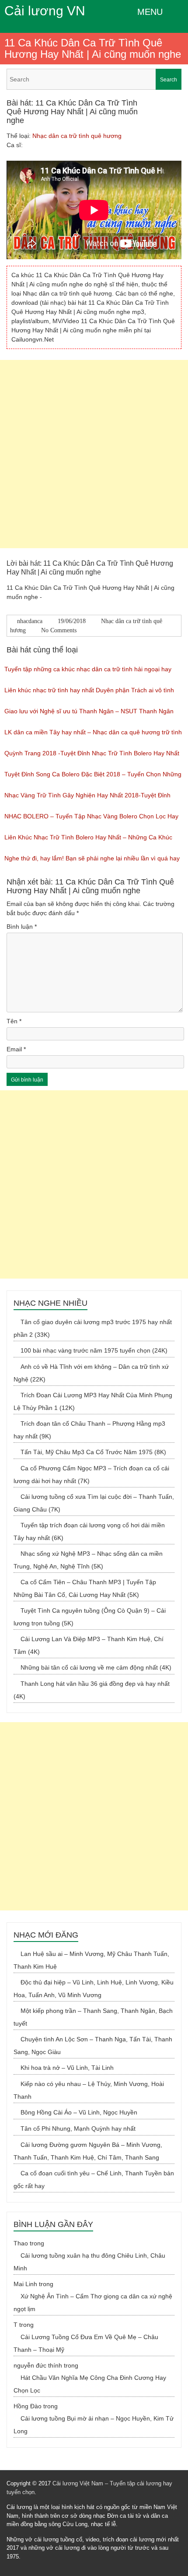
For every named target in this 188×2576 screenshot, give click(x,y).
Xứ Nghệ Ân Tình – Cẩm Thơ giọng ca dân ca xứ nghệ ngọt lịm (93, 2303)
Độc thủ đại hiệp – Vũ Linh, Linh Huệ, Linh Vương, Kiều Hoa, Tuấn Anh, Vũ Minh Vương (94, 1989)
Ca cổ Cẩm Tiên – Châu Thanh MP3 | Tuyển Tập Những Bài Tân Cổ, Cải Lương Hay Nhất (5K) (85, 1588)
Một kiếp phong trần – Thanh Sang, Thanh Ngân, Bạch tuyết (93, 2017)
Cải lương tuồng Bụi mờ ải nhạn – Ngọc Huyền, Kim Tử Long (94, 2425)
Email (16, 1049)
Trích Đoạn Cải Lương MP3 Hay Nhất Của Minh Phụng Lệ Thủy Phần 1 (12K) (93, 1401)
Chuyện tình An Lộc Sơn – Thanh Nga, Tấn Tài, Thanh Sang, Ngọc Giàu (93, 2046)
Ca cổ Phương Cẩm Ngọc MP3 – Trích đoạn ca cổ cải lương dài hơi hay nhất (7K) (91, 1475)
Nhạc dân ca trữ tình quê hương (77, 136)
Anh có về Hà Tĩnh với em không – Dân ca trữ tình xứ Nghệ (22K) (91, 1373)
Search (169, 80)
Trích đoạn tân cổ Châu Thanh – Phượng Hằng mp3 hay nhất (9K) (89, 1430)
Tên (14, 1021)
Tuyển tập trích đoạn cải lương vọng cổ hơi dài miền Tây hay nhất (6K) (89, 1531)
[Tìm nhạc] (94, 79)
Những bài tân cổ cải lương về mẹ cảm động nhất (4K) (96, 1667)
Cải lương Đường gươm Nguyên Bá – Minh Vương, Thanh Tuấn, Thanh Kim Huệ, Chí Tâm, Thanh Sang (88, 2151)
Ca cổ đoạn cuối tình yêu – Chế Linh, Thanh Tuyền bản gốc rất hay (94, 2180)
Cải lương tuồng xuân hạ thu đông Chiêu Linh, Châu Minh (89, 2262)
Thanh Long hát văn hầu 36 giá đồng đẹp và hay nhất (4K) (92, 1690)
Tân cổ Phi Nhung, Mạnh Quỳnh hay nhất (78, 2128)
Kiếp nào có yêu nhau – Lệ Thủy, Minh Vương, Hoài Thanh (89, 2090)
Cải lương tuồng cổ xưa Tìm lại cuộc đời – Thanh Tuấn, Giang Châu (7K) (94, 1503)
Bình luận (22, 927)
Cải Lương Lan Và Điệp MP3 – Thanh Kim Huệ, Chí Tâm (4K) (89, 1645)
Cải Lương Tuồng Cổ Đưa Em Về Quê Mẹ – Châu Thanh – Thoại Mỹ (86, 2343)
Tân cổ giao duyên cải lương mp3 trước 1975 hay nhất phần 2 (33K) (93, 1328)
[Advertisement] (94, 454)
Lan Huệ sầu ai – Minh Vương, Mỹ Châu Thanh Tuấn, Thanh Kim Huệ (91, 1960)
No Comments (59, 630)
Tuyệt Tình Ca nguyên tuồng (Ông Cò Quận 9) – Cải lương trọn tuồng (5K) (90, 1617)
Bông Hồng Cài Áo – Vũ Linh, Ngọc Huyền (79, 2112)
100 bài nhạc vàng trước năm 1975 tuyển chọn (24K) (94, 1350)
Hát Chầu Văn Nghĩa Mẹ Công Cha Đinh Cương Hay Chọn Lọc (90, 2384)
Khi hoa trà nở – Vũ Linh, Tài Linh (67, 2068)
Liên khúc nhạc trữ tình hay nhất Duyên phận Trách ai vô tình (89, 690)
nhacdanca (30, 621)
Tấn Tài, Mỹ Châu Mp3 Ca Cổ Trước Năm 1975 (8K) (93, 1452)
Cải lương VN (45, 11)
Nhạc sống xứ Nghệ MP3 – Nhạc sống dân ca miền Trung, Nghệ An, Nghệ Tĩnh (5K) (88, 1560)
